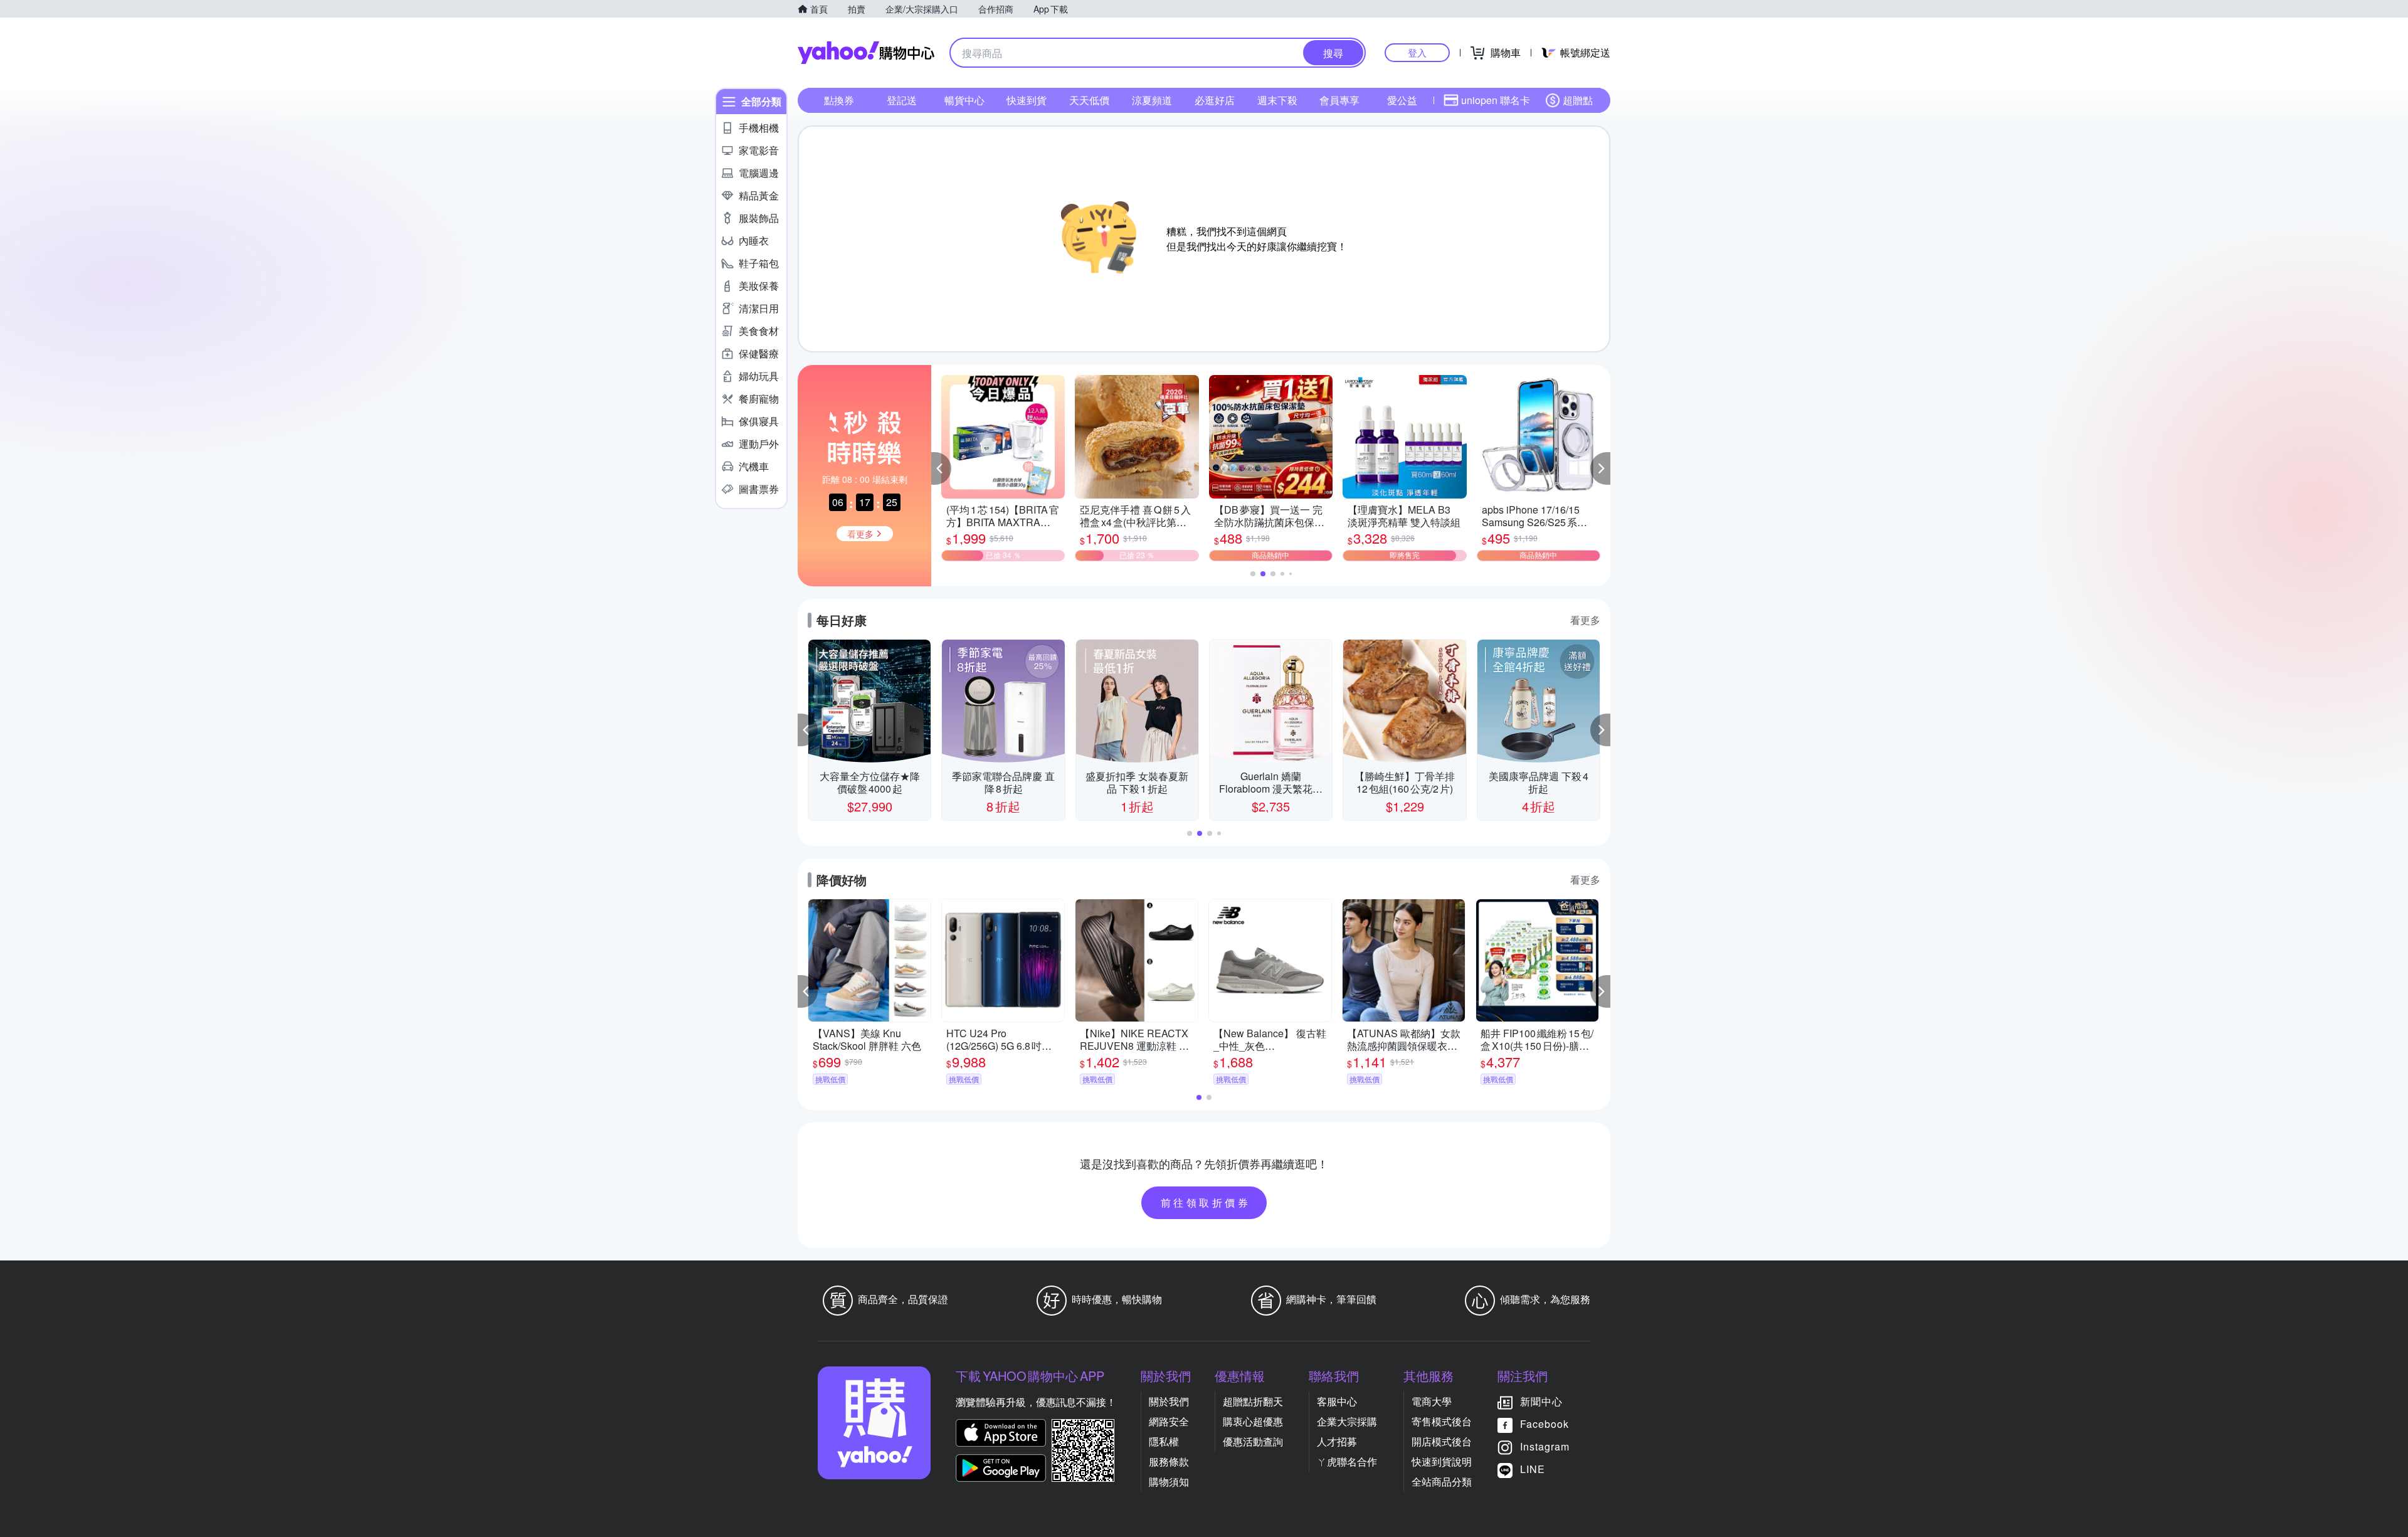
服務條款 (1169, 1461)
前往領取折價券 (1206, 1202)
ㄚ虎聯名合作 (1347, 1461)
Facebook (1545, 1424)
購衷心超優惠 (1253, 1421)
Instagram (1545, 1446)
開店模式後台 (1442, 1441)
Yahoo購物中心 (866, 53)
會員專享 (1339, 100)
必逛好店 (1215, 100)
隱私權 (1164, 1441)
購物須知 (1169, 1482)
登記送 (902, 100)
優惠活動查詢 (1253, 1441)
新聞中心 (1541, 1401)
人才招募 (1337, 1441)
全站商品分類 (1442, 1482)
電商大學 (1432, 1401)
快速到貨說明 (1442, 1461)
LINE (1533, 1469)
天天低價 (1089, 100)
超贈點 (1578, 100)
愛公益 (1402, 100)
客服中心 (1337, 1401)
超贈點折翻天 (1253, 1401)
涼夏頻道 (1152, 100)
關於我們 (1169, 1401)
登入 (1417, 52)
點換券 (839, 100)
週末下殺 (1277, 100)
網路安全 (1169, 1421)
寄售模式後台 (1442, 1421)
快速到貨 (1027, 100)
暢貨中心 (964, 100)
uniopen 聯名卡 (1496, 100)
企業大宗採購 (1347, 1421)
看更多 (1585, 620)
